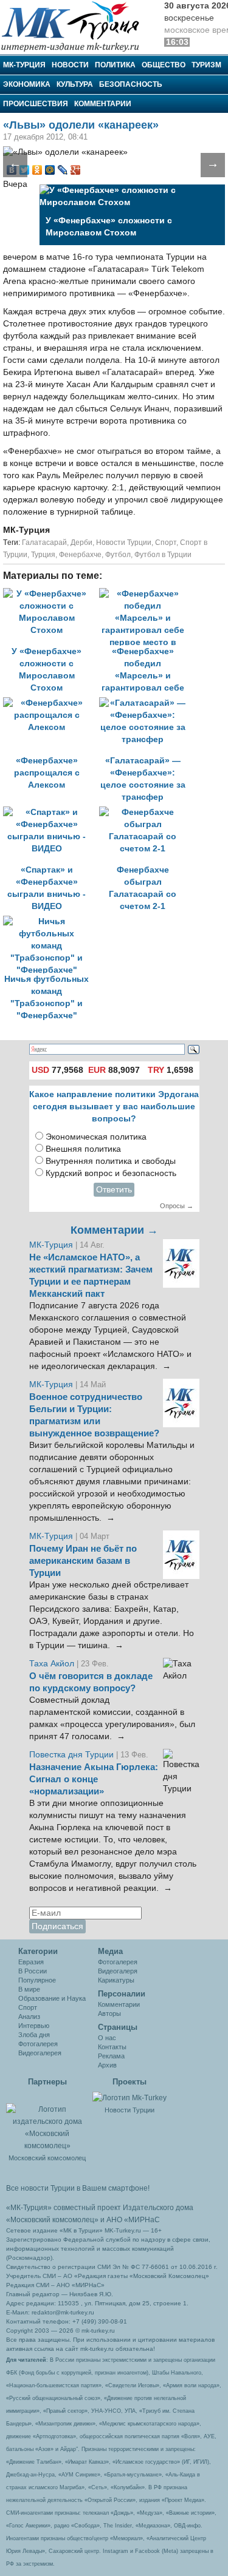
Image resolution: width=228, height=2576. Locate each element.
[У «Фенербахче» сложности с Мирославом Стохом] (51, 594)
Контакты (112, 2047)
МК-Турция (24, 65)
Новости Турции (124, 543)
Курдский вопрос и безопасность (111, 1173)
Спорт (166, 543)
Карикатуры (116, 1980)
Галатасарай (44, 543)
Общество (164, 65)
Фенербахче (80, 555)
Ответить (114, 1190)
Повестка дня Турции (73, 1755)
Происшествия (36, 104)
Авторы (109, 2013)
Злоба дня (34, 2035)
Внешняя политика (83, 1149)
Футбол (118, 555)
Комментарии (103, 104)
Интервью (34, 2026)
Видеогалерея (40, 2053)
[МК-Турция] (76, 26)
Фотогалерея (38, 2044)
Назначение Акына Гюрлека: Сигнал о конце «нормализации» (94, 1779)
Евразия (31, 1962)
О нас (107, 2038)
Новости (70, 65)
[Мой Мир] (50, 170)
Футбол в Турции (163, 555)
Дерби (81, 543)
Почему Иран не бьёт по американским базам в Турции (83, 1561)
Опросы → (177, 1206)
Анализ (29, 2017)
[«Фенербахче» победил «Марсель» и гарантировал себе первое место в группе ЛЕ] (146, 594)
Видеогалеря (118, 1971)
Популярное (37, 1980)
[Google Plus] (76, 170)
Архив (107, 2065)
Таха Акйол (52, 1664)
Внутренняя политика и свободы (111, 1161)
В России (33, 1971)
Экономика (27, 84)
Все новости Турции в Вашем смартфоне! (78, 2188)
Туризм (206, 65)
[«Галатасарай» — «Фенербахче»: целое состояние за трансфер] (146, 703)
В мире (29, 1989)
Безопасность (131, 84)
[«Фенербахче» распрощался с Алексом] (51, 703)
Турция (43, 555)
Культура (75, 84)
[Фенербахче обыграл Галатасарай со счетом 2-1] (146, 812)
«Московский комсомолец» (52, 2220)
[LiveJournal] (63, 170)
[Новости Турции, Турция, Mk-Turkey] (130, 2097)
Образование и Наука (52, 1998)
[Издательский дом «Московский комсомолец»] (47, 2121)
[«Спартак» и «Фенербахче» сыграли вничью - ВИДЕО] (51, 812)
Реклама (111, 2056)
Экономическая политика (96, 1137)
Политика (115, 65)
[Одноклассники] (37, 170)
